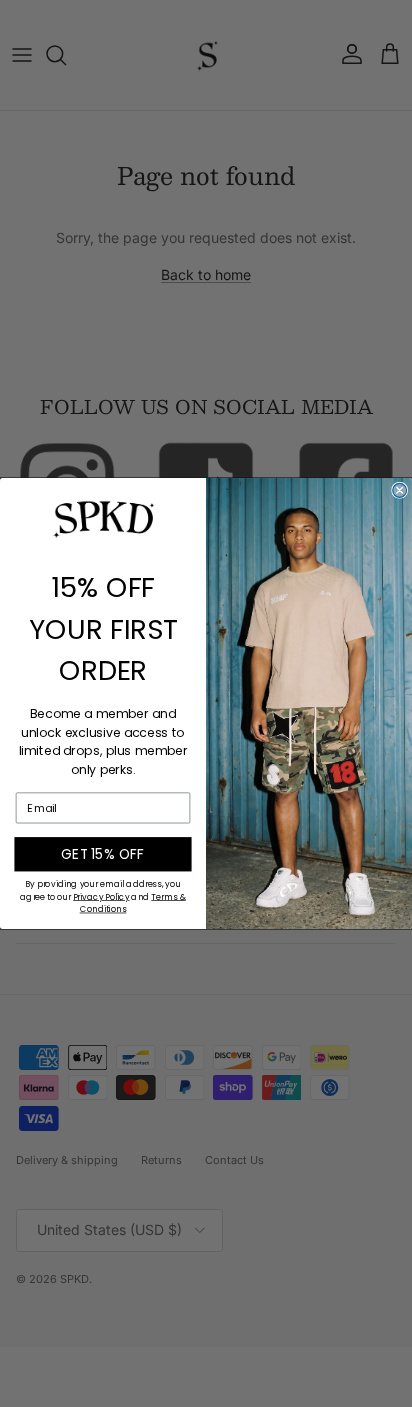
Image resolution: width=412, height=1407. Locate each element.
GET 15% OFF (103, 854)
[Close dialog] (400, 490)
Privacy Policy (101, 897)
